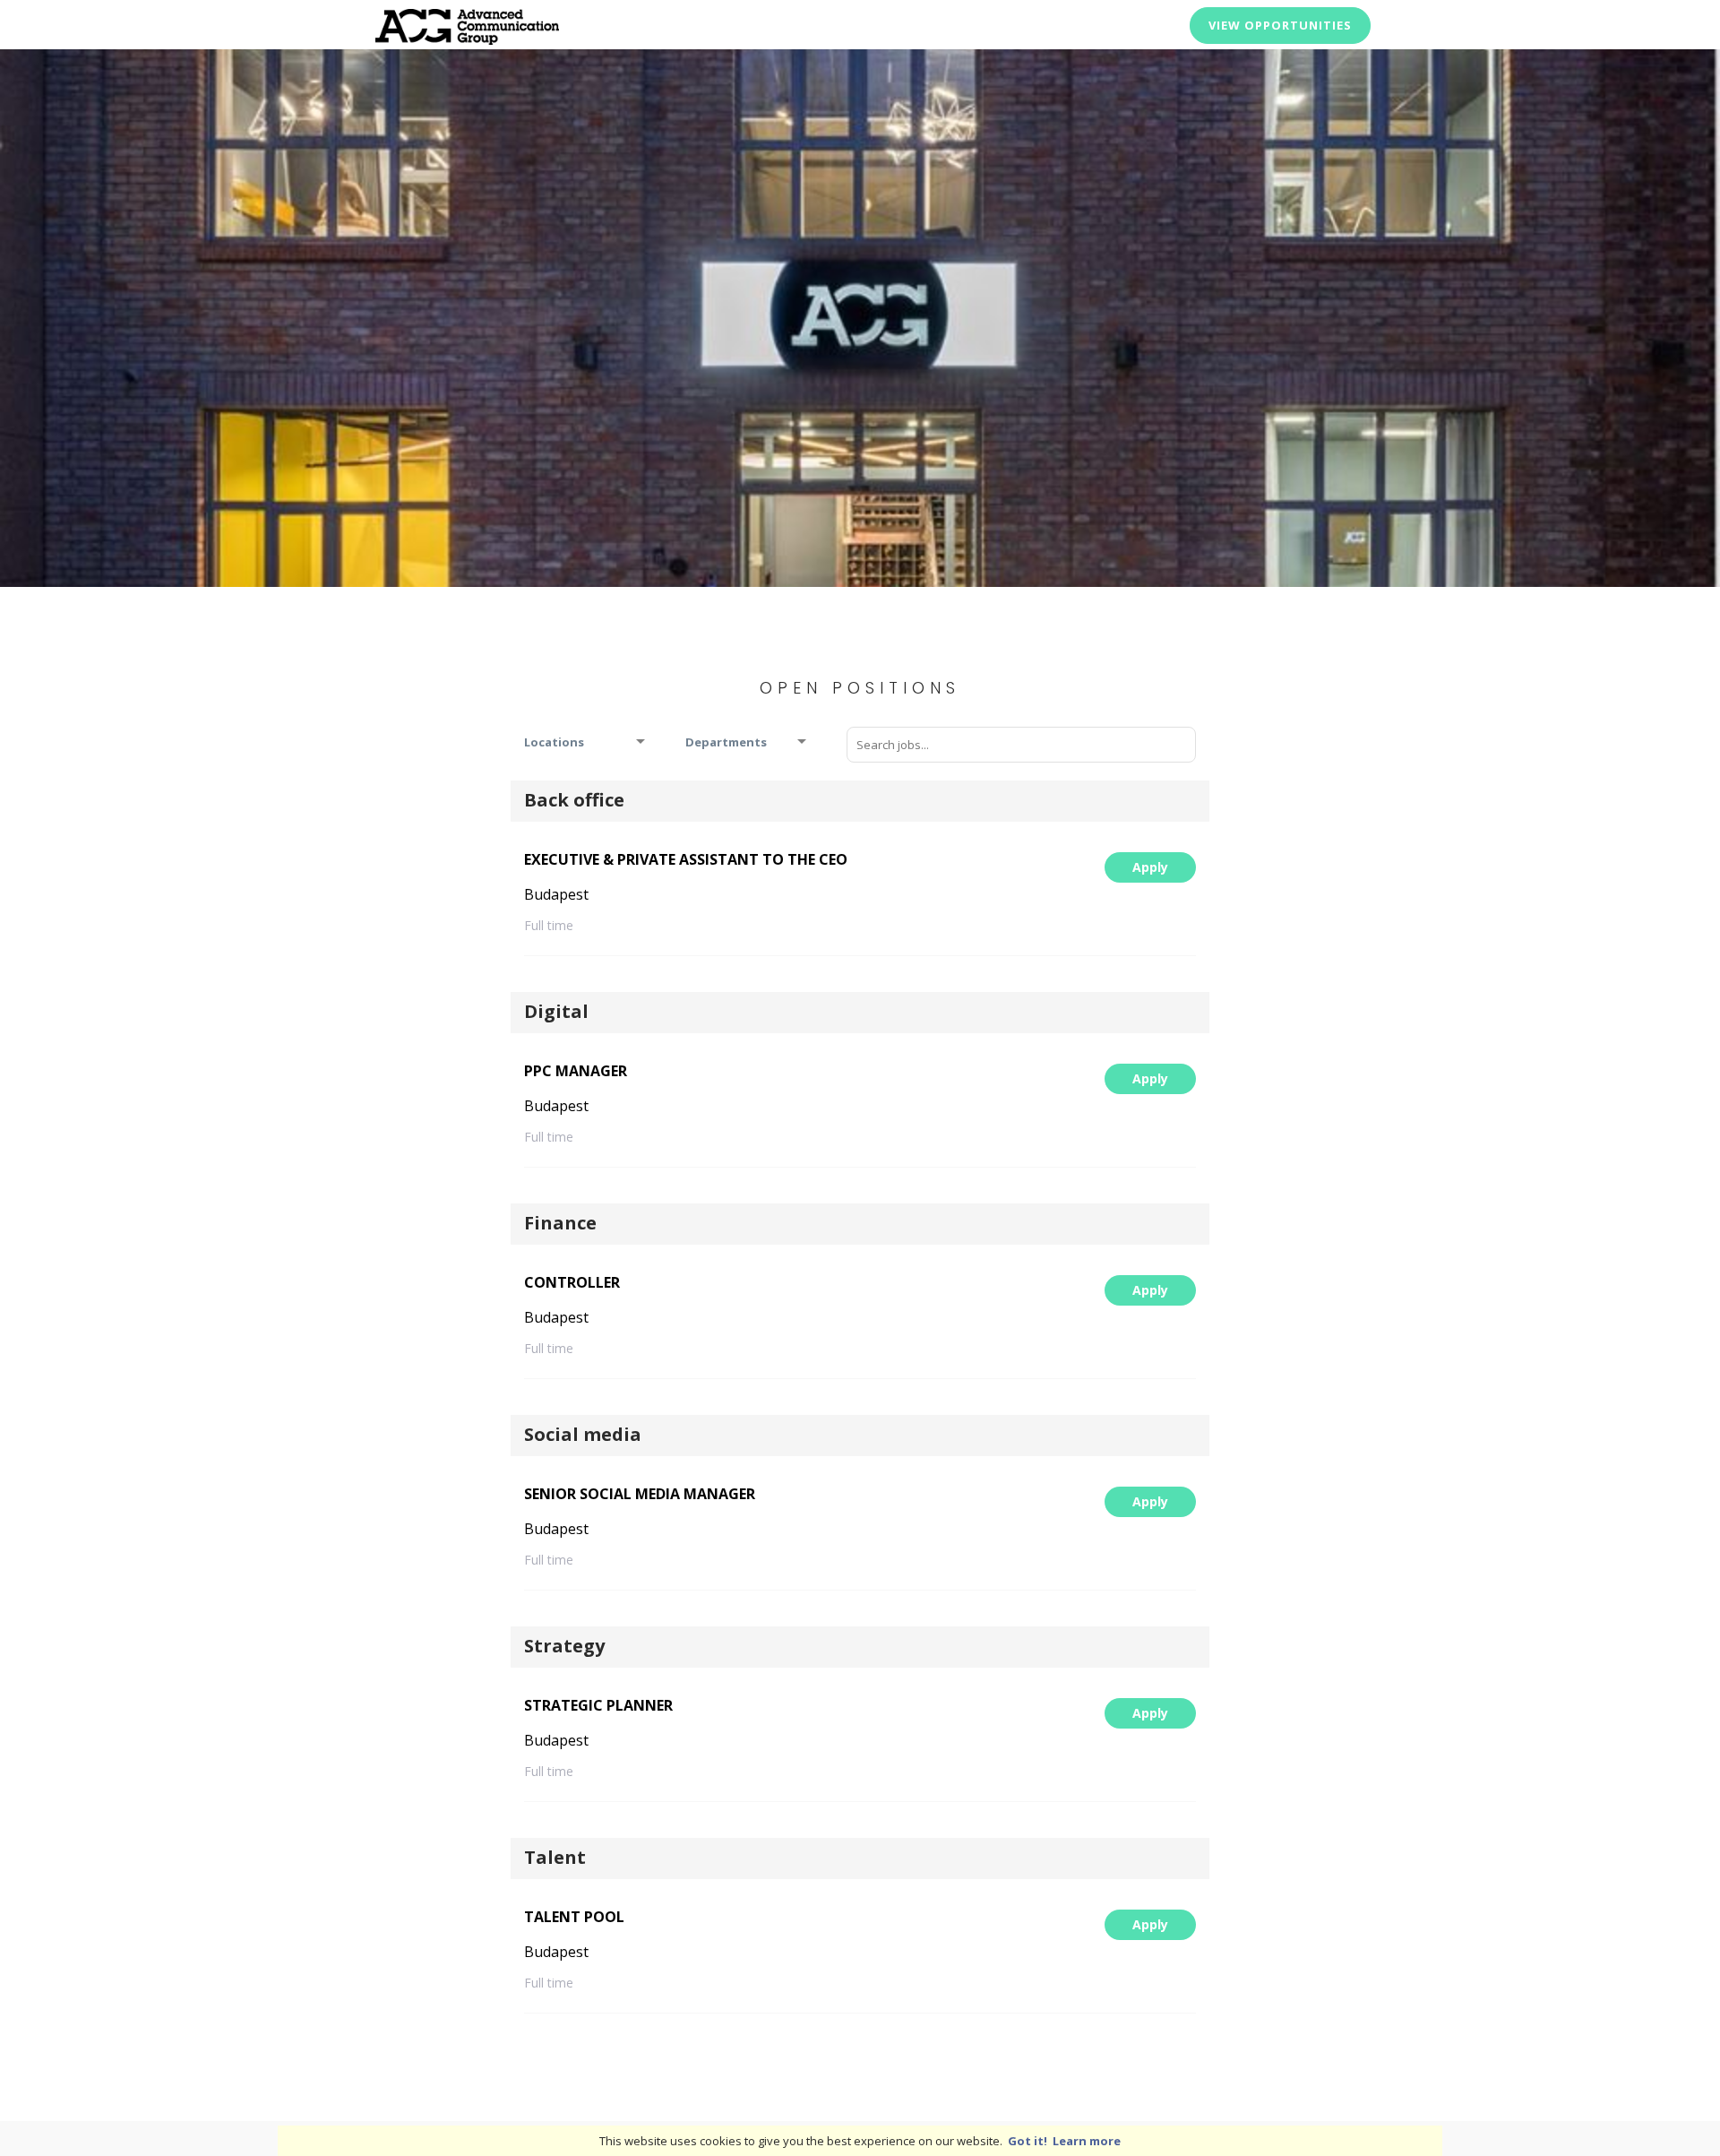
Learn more (1087, 2141)
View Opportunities (1280, 25)
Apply (1150, 867)
